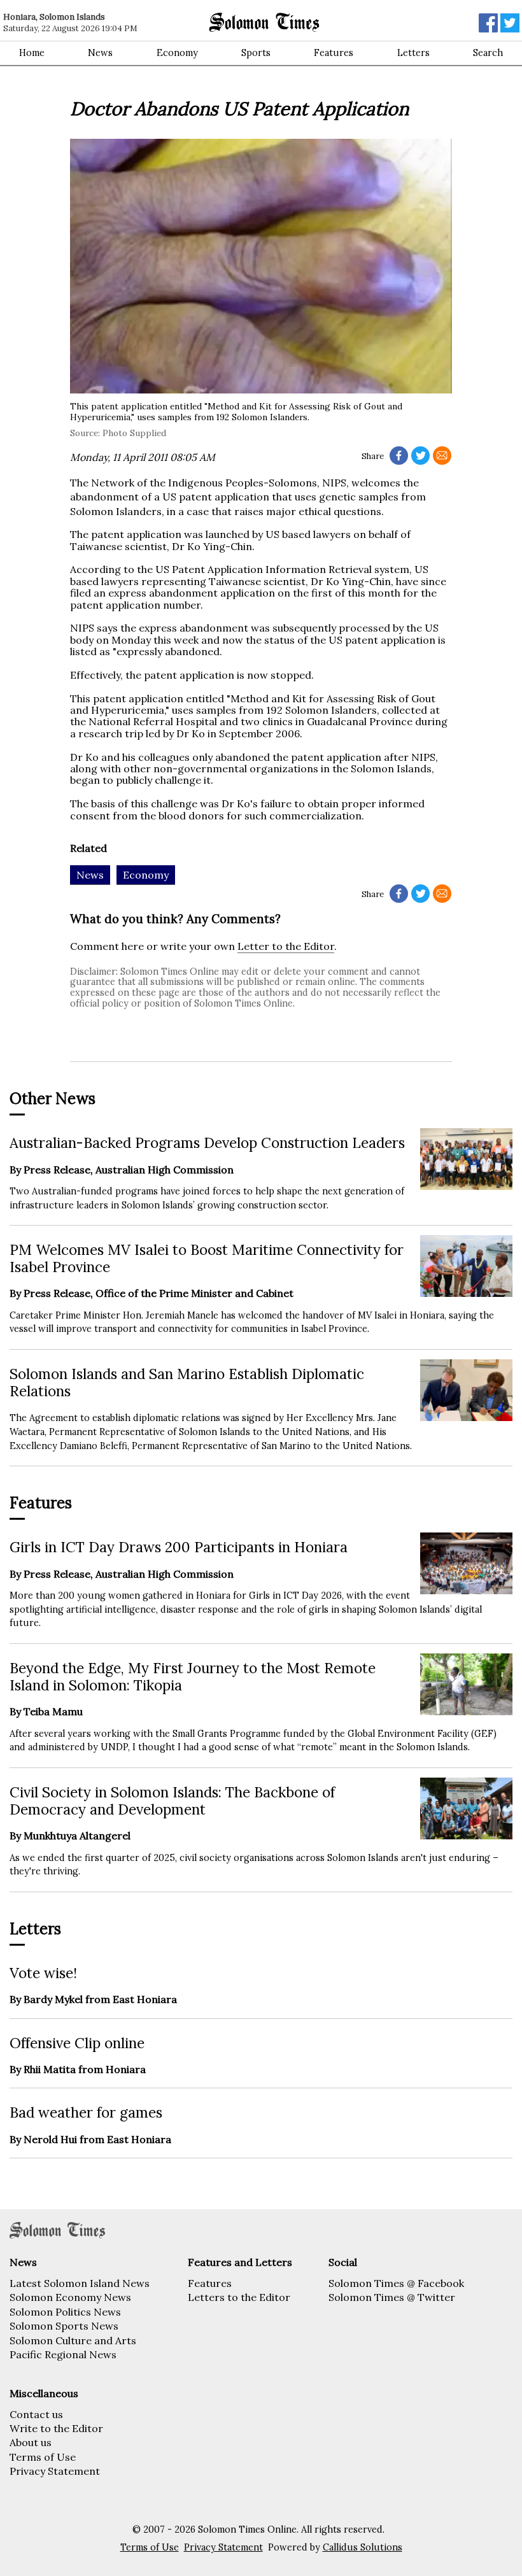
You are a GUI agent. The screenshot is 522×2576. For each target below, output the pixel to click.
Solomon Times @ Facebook (396, 2283)
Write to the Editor (56, 2428)
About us (31, 2442)
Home (32, 53)
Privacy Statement (55, 2471)
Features (334, 53)
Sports (256, 53)
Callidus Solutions (363, 2547)
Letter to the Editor (286, 946)
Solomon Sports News (64, 2326)
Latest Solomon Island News (80, 2283)
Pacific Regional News (63, 2354)
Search (488, 53)
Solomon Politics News (65, 2312)
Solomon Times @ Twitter (392, 2297)
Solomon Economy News (70, 2297)
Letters (413, 53)
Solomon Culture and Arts (73, 2340)
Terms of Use (43, 2457)
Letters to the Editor (239, 2297)
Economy (177, 53)
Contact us (36, 2414)
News (100, 53)
